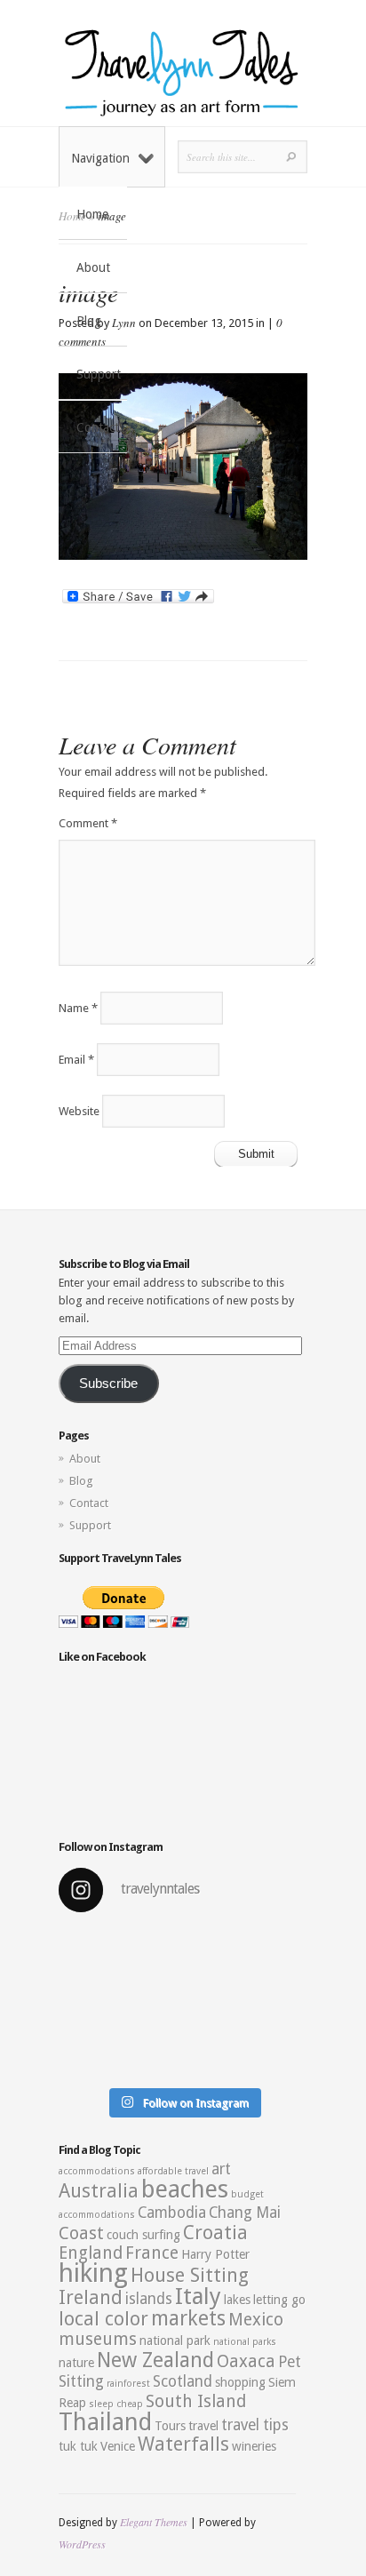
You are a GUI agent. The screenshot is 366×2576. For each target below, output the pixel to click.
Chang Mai (245, 2213)
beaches (185, 2189)
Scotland (183, 2381)
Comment (88, 823)
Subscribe (108, 1384)
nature (76, 2363)
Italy (198, 2296)
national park (175, 2341)
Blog (89, 321)
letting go (279, 2300)
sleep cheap (116, 2404)
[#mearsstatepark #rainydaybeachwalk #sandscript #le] (183, 2003)
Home (92, 214)
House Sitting (190, 2275)
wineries (254, 2446)
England (91, 2253)
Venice (118, 2446)
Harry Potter (215, 2254)
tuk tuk (78, 2446)
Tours (170, 2426)
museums (98, 2339)
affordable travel (173, 2171)
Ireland (91, 2297)
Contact (98, 427)
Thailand (105, 2422)
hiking (93, 2273)
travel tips (255, 2425)
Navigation (100, 158)
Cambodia (172, 2213)
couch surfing (143, 2235)
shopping (240, 2382)
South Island (196, 2401)
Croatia (215, 2233)
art (221, 2169)
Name (78, 1008)
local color (103, 2319)
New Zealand (155, 2360)
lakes (237, 2300)
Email (76, 1060)
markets (188, 2318)
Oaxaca (246, 2361)
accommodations (97, 2171)
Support (99, 374)
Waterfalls (183, 2444)
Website (79, 1111)
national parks (245, 2342)
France (152, 2253)
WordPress (82, 2544)
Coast (81, 2233)
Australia (99, 2191)
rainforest (128, 2384)
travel (203, 2426)
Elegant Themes (154, 2522)
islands (149, 2299)
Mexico (256, 2320)
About (93, 267)
